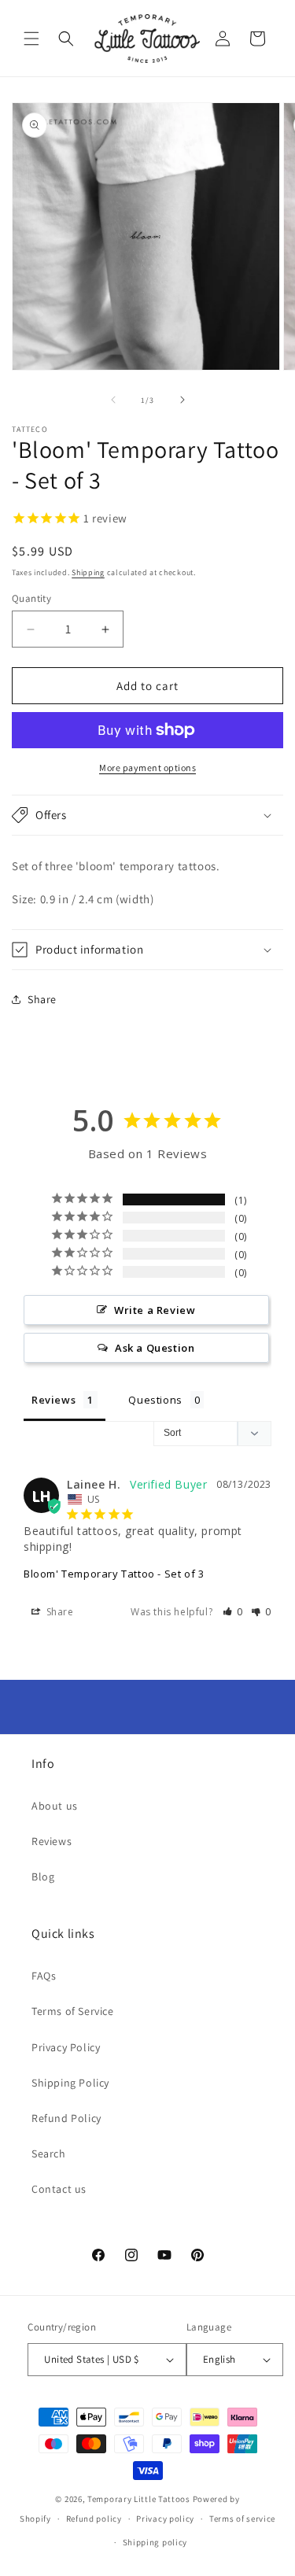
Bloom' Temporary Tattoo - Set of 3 (114, 1574)
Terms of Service (73, 2011)
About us (55, 1806)
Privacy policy (165, 2519)
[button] (31, 39)
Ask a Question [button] (155, 1348)
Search (49, 2153)
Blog (43, 1877)
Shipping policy (155, 2542)
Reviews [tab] (53, 1400)
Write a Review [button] (155, 1310)
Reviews (52, 1841)
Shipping (88, 572)
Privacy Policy (66, 2047)
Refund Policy (66, 2118)
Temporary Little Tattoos (139, 2499)
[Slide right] (183, 400)
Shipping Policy (70, 2083)
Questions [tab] (155, 1400)
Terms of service (242, 2519)
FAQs (44, 1976)
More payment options (147, 768)
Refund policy (94, 2519)
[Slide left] (113, 400)
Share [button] (42, 999)
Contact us (59, 2189)
